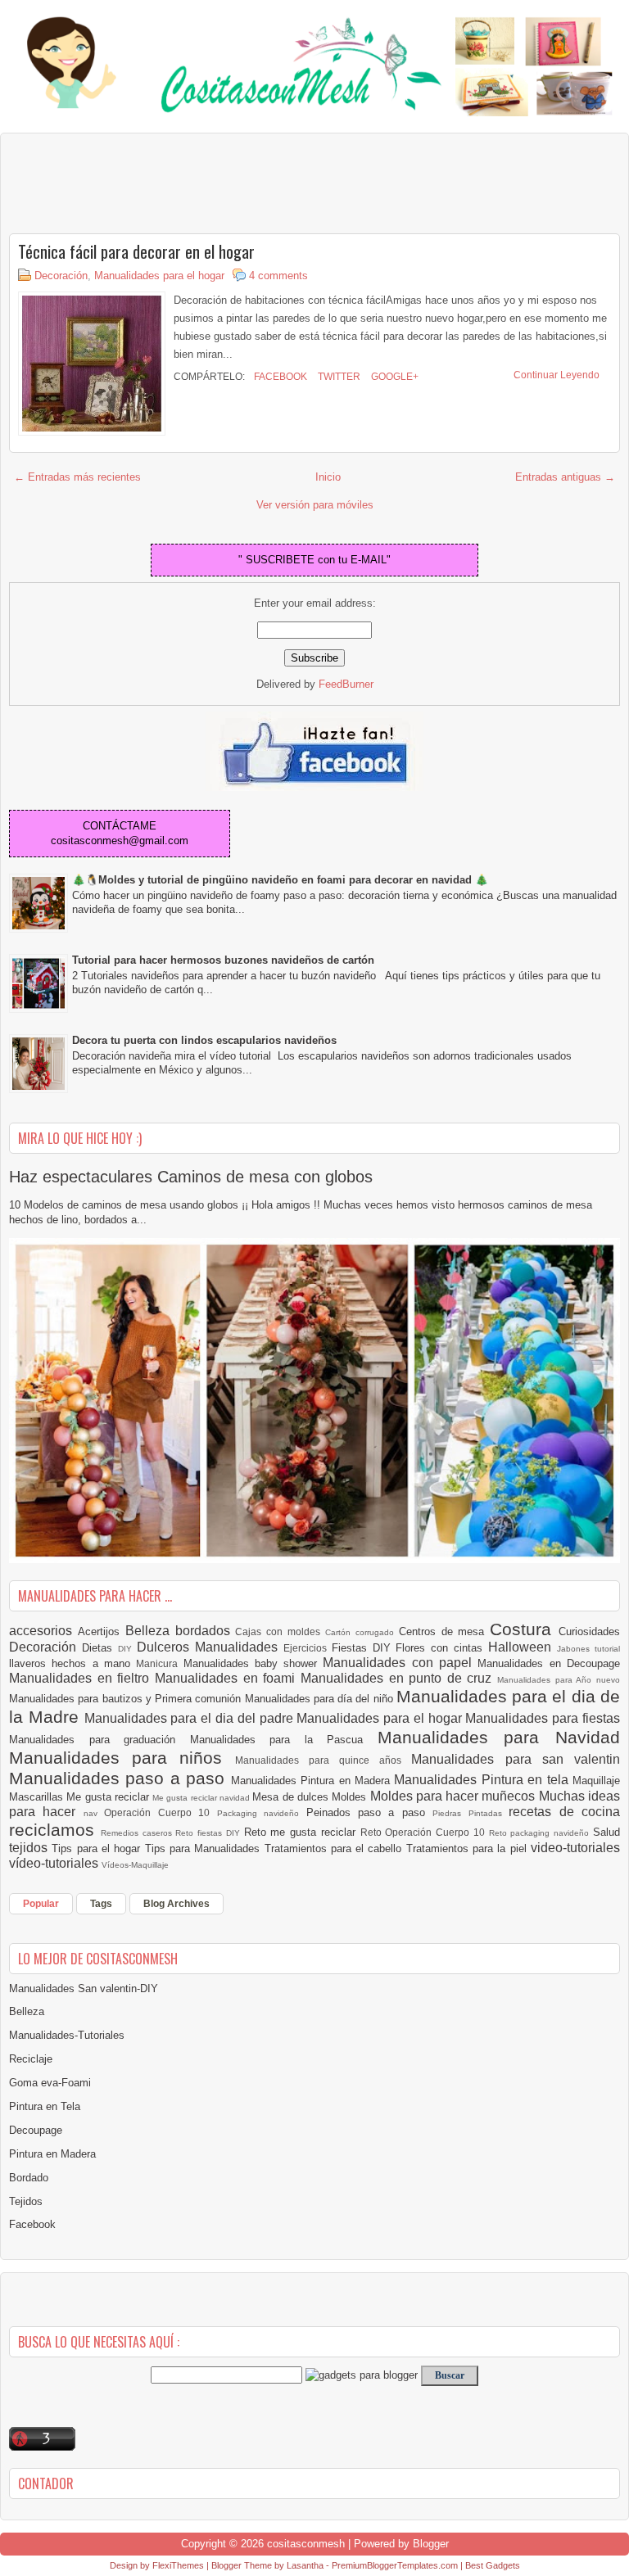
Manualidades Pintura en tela (483, 1780)
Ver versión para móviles (315, 505)
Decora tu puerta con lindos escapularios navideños (204, 1040)
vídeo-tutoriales (55, 1863)
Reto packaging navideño (541, 1833)
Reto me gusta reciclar (302, 1832)
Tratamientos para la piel (468, 1848)
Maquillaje (596, 1781)
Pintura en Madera (52, 2154)
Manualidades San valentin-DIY (84, 1988)
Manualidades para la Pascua (284, 1740)
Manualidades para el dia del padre (191, 1718)
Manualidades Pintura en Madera (313, 1781)
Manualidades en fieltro (82, 1678)
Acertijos (102, 1631)
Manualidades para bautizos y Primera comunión (127, 1699)
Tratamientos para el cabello (335, 1848)
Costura (524, 1629)
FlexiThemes (178, 2565)
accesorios (43, 1631)
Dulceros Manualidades (210, 1647)
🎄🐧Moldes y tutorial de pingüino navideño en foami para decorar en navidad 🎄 (280, 880)
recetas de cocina (564, 1812)
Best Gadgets (493, 2565)
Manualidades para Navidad (499, 1737)
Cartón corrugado (362, 1632)
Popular (41, 1904)
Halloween (523, 1647)
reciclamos (55, 1830)
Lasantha (305, 2565)
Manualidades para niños (122, 1758)
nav (94, 1813)
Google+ (394, 377)
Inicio (328, 477)
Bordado (29, 2178)
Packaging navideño (262, 1813)
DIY (127, 1649)
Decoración (61, 276)
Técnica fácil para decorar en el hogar (136, 251)
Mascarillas (38, 1797)
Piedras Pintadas (471, 1813)
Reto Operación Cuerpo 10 (425, 1832)
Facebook (279, 377)
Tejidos (26, 2201)
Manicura (159, 1663)
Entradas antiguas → (565, 477)
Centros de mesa (445, 1631)
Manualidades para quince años (324, 1760)
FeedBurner (346, 684)
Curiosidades (589, 1631)
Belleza (150, 1631)
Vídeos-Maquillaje (135, 1865)
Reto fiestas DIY (209, 1833)
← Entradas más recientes (77, 477)
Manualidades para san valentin (516, 1759)
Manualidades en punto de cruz (399, 1678)
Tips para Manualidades (205, 1848)
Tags (101, 1904)
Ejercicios (308, 1648)
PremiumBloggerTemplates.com (395, 2565)
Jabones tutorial (588, 1649)
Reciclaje (31, 2059)
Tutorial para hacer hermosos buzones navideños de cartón (223, 960)
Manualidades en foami (228, 1678)
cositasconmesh (306, 2544)
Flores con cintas (442, 1648)
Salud (606, 1832)
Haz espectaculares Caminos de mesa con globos (191, 1177)
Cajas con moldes (280, 1631)
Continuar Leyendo (557, 375)
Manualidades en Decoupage (549, 1663)
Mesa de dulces (292, 1797)
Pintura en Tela (45, 2106)
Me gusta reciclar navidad (202, 1798)
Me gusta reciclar (109, 1797)
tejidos (30, 1848)
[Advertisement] (140, 183)
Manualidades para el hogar (159, 276)
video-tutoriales (575, 1848)
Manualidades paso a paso (120, 1778)
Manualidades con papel (400, 1663)
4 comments (278, 276)
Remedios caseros (138, 1833)
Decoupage (36, 2130)
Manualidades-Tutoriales (67, 2035)
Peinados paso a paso (370, 1812)
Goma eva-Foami (50, 2083)
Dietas (100, 1648)
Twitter (338, 377)
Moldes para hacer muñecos (455, 1796)
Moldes (351, 1797)
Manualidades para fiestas (543, 1718)
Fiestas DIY (364, 1648)
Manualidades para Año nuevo (559, 1680)
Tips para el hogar (98, 1848)
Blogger (431, 2544)
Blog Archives (176, 1904)
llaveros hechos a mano (72, 1663)
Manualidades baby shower (253, 1663)
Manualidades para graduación (100, 1740)
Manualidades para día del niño (321, 1699)
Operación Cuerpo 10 (160, 1812)
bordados (206, 1631)
